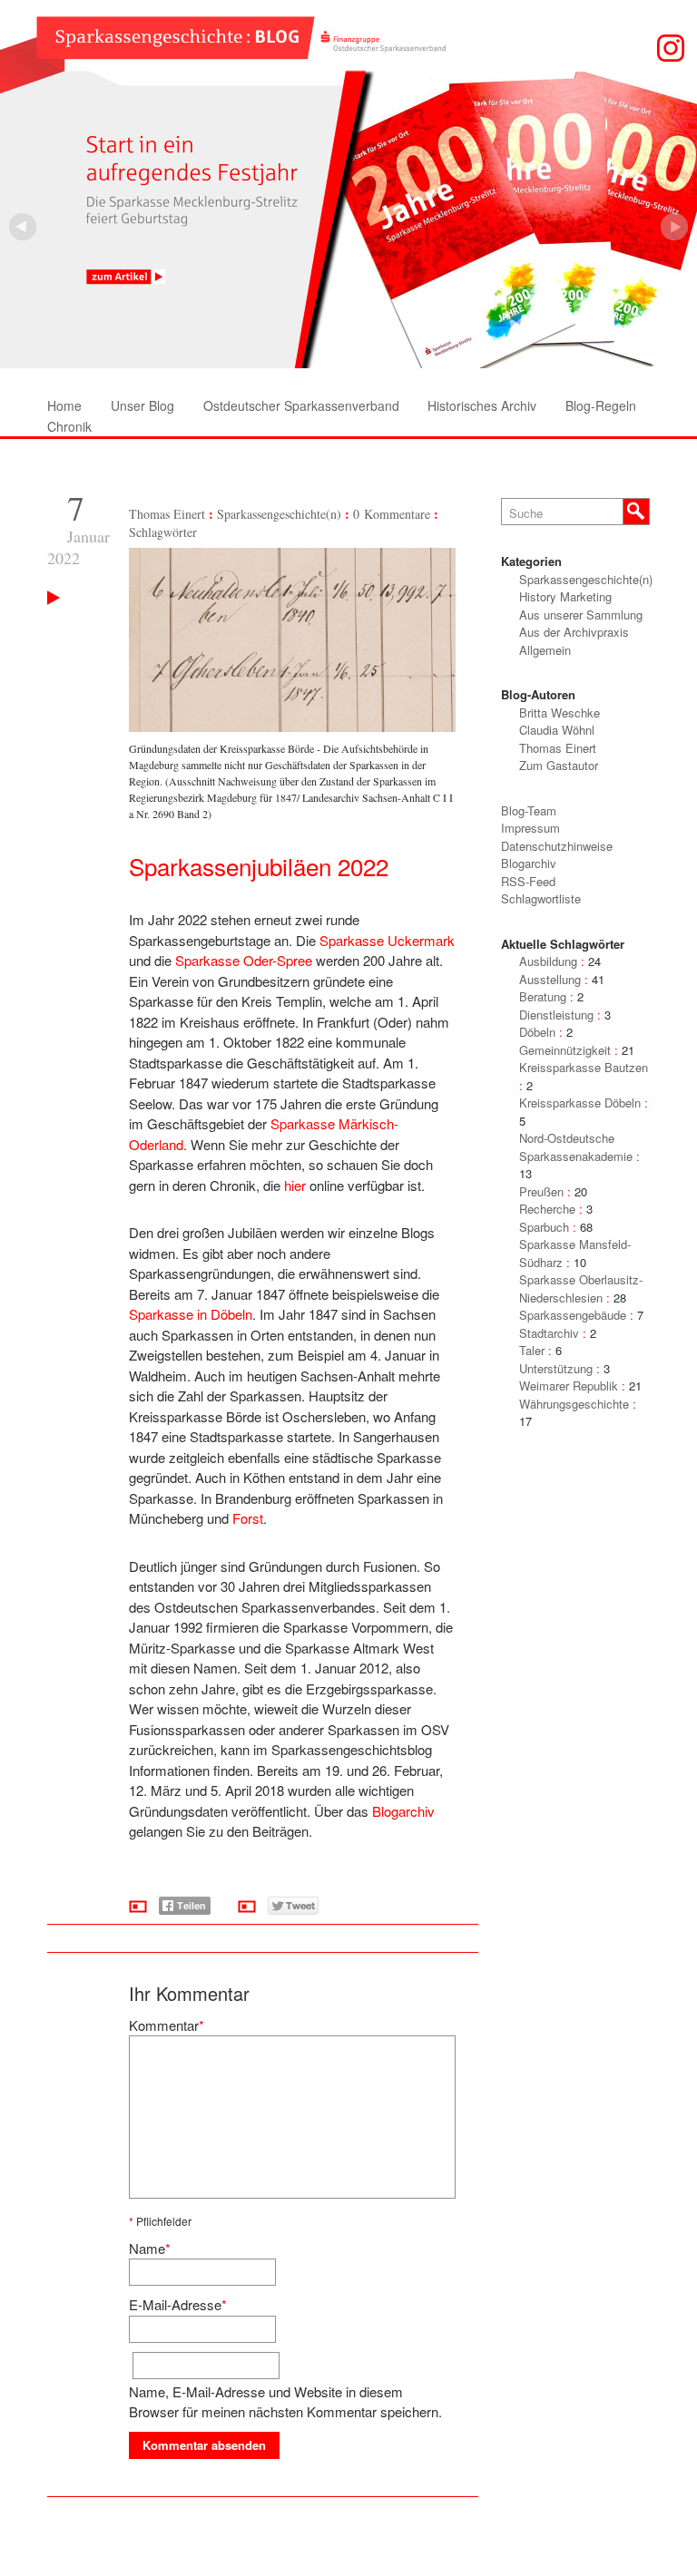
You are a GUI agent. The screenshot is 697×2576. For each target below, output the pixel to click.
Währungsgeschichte (574, 1404)
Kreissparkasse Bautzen (584, 1067)
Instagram (671, 48)
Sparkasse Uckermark (387, 940)
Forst (248, 1518)
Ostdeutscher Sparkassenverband (301, 405)
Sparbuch (544, 1227)
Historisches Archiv (482, 405)
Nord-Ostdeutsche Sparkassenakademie (576, 1147)
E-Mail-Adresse (175, 2304)
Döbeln (537, 1032)
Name (147, 2248)
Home (64, 405)
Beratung (543, 996)
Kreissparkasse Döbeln (580, 1103)
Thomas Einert (167, 514)
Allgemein (545, 650)
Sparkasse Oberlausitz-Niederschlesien (581, 1288)
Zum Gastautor (559, 765)
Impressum (530, 828)
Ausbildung (548, 961)
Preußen (541, 1191)
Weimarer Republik (569, 1386)
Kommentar (164, 2025)
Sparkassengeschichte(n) (279, 514)
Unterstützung (556, 1368)
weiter (23, 227)
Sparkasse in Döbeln (191, 1314)
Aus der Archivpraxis (574, 632)
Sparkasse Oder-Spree (244, 960)
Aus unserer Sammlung (581, 615)
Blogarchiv (403, 1811)
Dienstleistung (556, 1015)
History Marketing (565, 596)
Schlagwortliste (541, 898)
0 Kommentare (392, 514)
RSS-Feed (528, 881)
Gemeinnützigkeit (565, 1050)
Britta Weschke (560, 712)
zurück (674, 227)
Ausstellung (550, 979)
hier (295, 1185)
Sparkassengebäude (573, 1315)
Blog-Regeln (601, 405)
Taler (532, 1350)
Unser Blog (142, 405)
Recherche (547, 1209)
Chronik (69, 426)
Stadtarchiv (549, 1333)
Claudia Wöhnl (557, 730)
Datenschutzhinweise (557, 846)
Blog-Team (529, 810)
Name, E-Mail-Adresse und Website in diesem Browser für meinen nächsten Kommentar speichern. (285, 2402)
